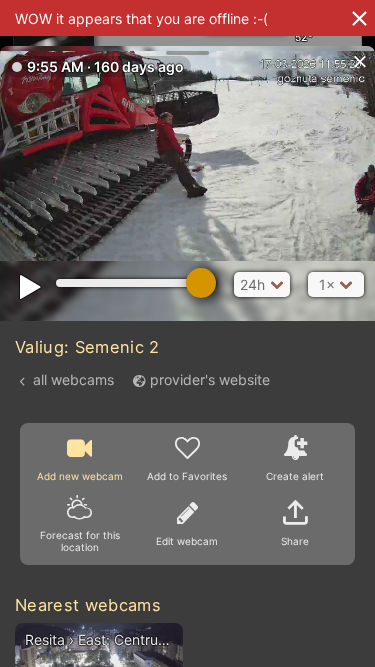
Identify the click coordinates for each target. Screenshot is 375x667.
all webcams (73, 379)
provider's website (210, 379)
